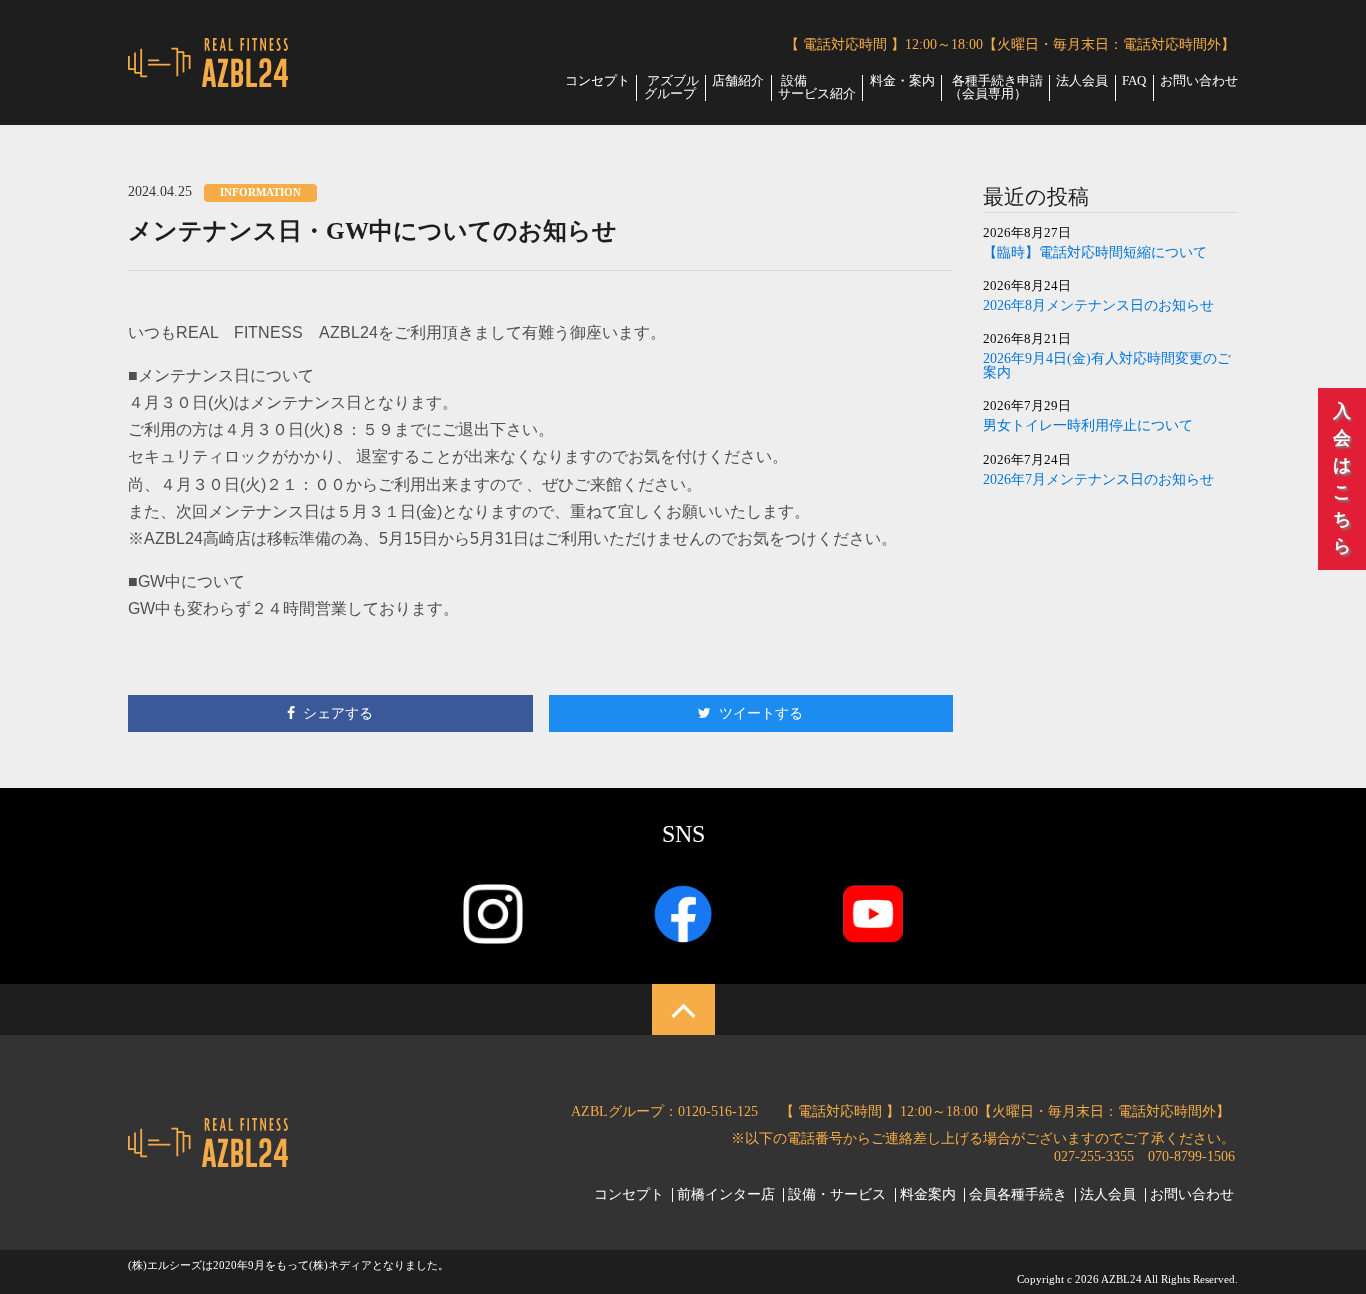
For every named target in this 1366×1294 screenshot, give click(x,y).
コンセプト (597, 81)
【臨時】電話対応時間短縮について (1095, 253)
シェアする (338, 713)
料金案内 (928, 1194)
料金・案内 (902, 81)
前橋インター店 (726, 1194)
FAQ (1134, 81)
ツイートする (761, 713)
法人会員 (1082, 81)
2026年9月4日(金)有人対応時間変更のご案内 (1107, 366)
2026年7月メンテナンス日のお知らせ (1098, 480)
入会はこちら (1342, 478)
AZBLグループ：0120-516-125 (664, 1111)
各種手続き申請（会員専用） (996, 88)
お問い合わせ (1199, 81)
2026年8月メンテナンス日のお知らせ (1098, 306)
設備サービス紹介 (817, 88)
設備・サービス (837, 1194)
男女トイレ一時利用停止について (1088, 426)
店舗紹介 (738, 81)
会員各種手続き (1018, 1194)
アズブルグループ (671, 88)
